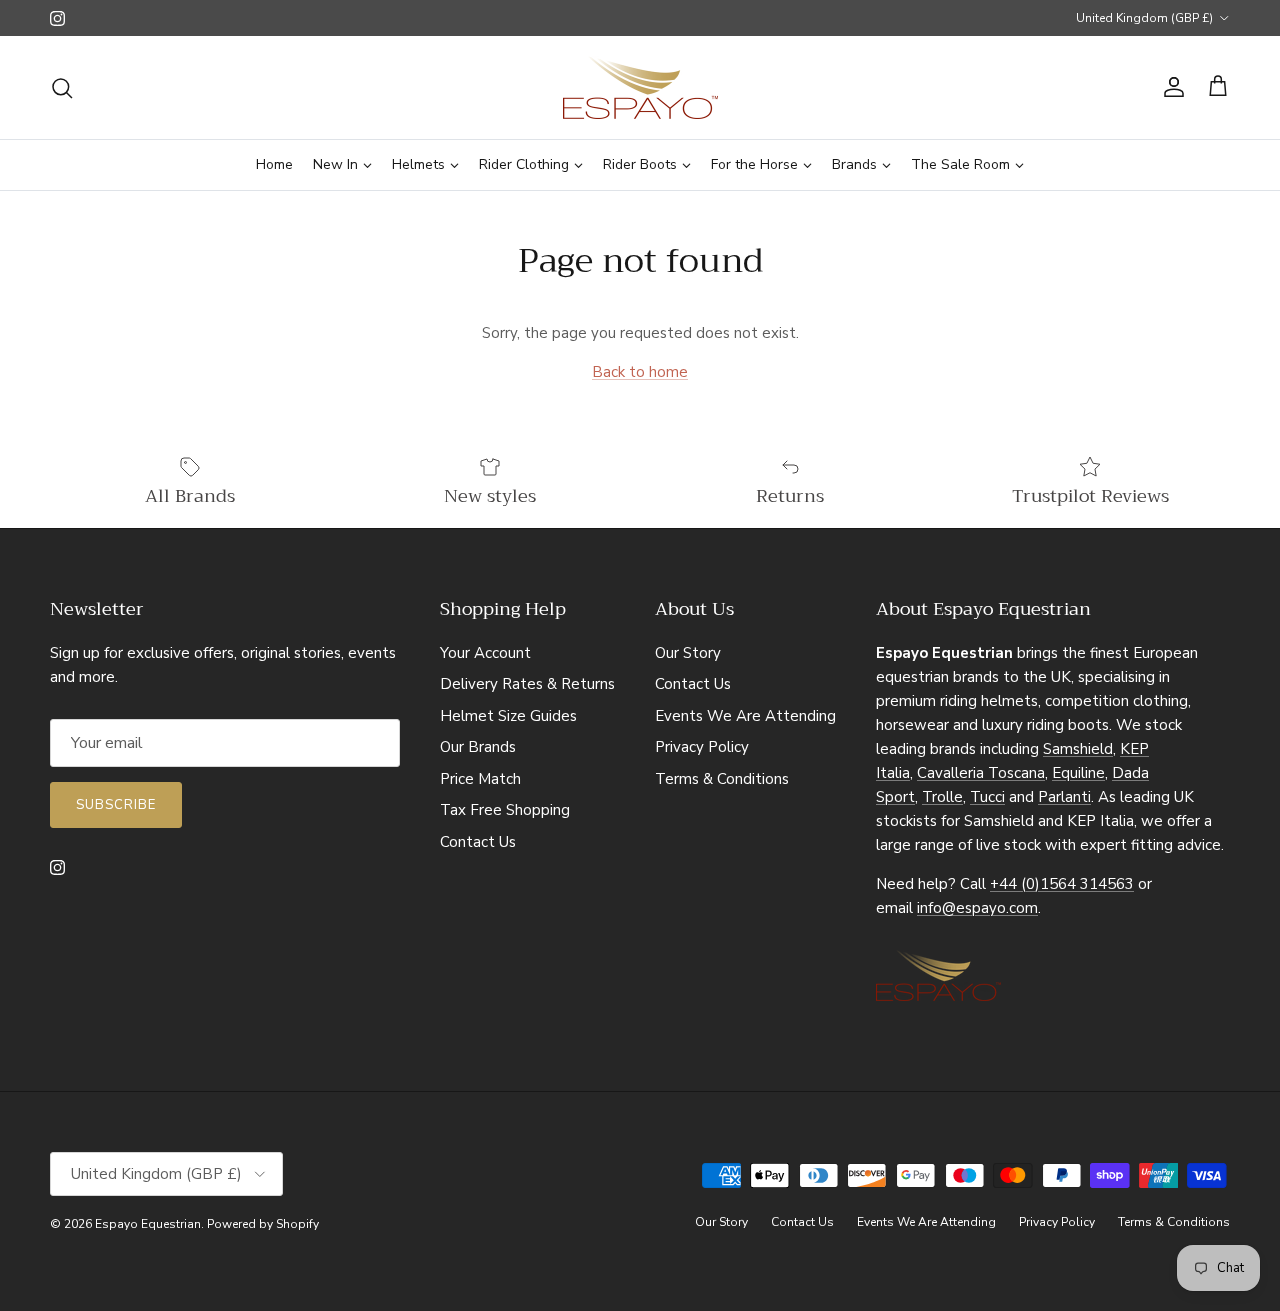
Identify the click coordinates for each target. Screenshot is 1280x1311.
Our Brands (478, 747)
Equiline (1078, 773)
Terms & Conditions (722, 779)
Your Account (485, 653)
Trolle (942, 797)
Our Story (688, 653)
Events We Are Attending (745, 716)
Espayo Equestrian (148, 1224)
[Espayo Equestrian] (640, 87)
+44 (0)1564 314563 (1062, 884)
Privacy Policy (702, 747)
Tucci (987, 797)
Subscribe (116, 805)
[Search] (62, 88)
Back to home (640, 372)
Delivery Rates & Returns (527, 684)
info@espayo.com (977, 908)
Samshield (1078, 749)
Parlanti (1064, 797)
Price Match (480, 779)
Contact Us (478, 842)
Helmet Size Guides (508, 716)
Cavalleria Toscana (981, 773)
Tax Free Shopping (505, 810)
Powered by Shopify (263, 1224)
